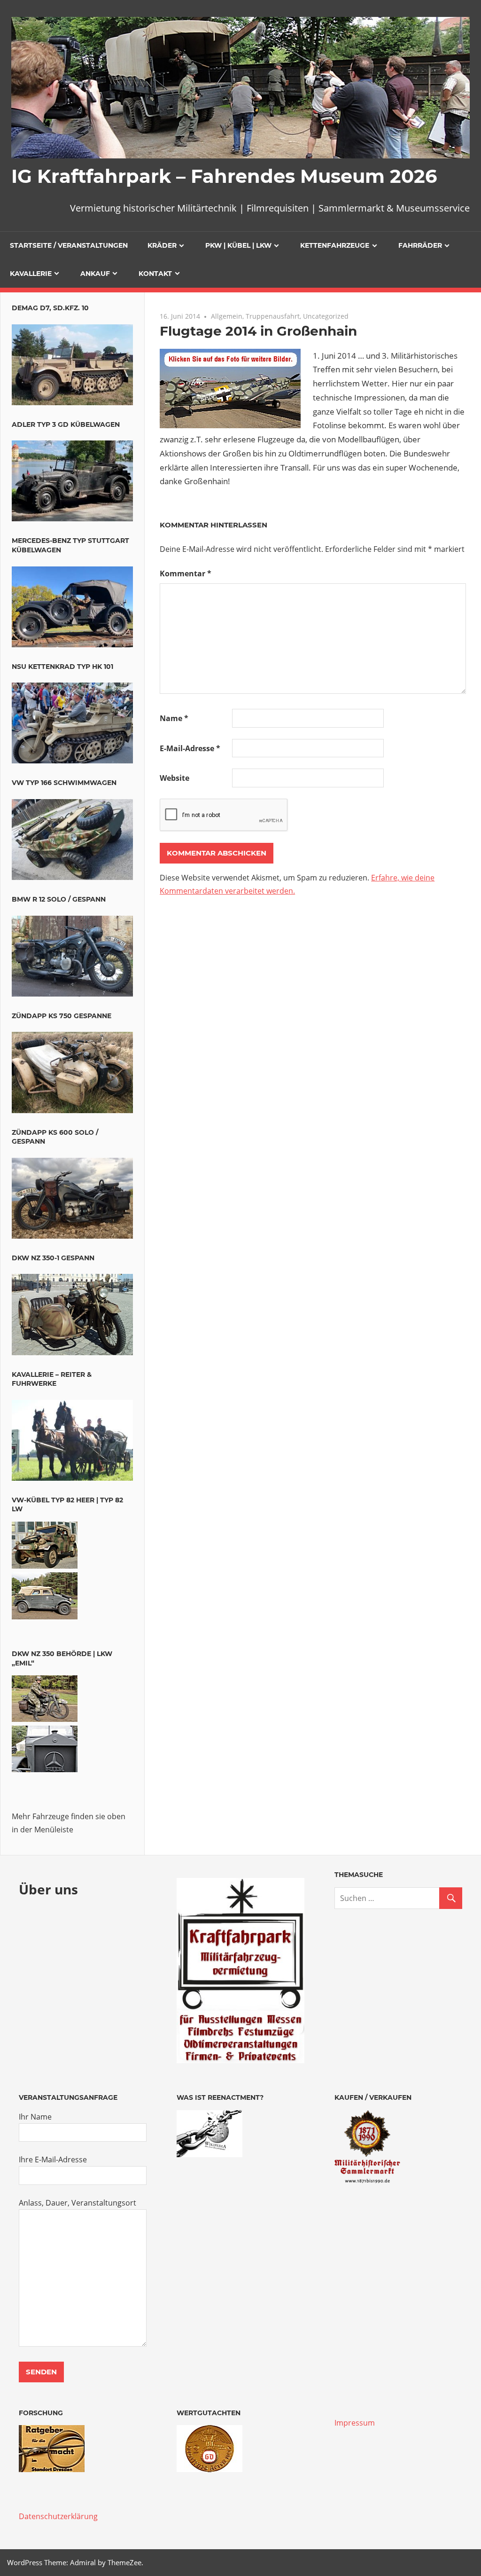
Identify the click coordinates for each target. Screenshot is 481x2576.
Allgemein (227, 316)
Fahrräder (420, 245)
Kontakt (155, 274)
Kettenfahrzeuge (335, 245)
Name (174, 718)
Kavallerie (31, 274)
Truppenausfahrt (273, 316)
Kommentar (186, 573)
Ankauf (95, 274)
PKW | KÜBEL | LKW (238, 245)
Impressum (355, 2423)
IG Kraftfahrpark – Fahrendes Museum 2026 (224, 176)
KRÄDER (162, 245)
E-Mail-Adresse (190, 748)
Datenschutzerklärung (58, 2516)
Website (175, 778)
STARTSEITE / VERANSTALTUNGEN (69, 245)
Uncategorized (326, 316)
